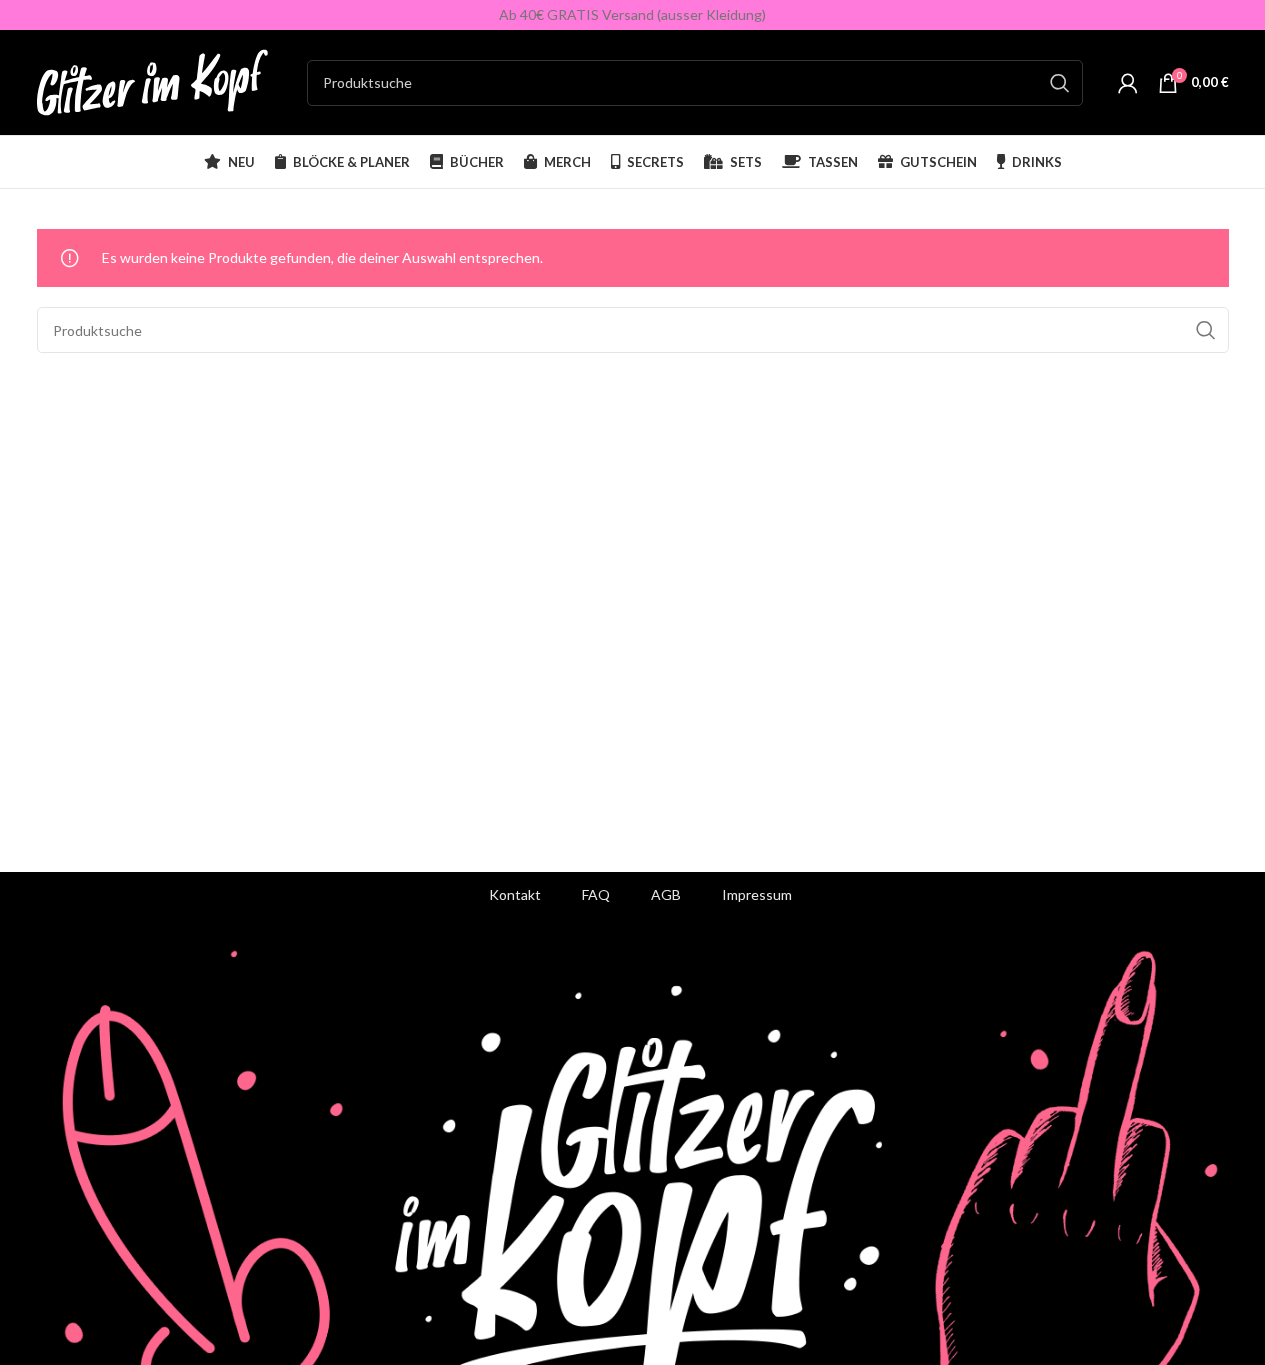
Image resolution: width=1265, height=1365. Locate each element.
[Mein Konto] (1128, 83)
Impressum (757, 894)
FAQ (596, 894)
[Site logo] (162, 80)
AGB (666, 894)
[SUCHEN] (1060, 83)
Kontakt (515, 894)
